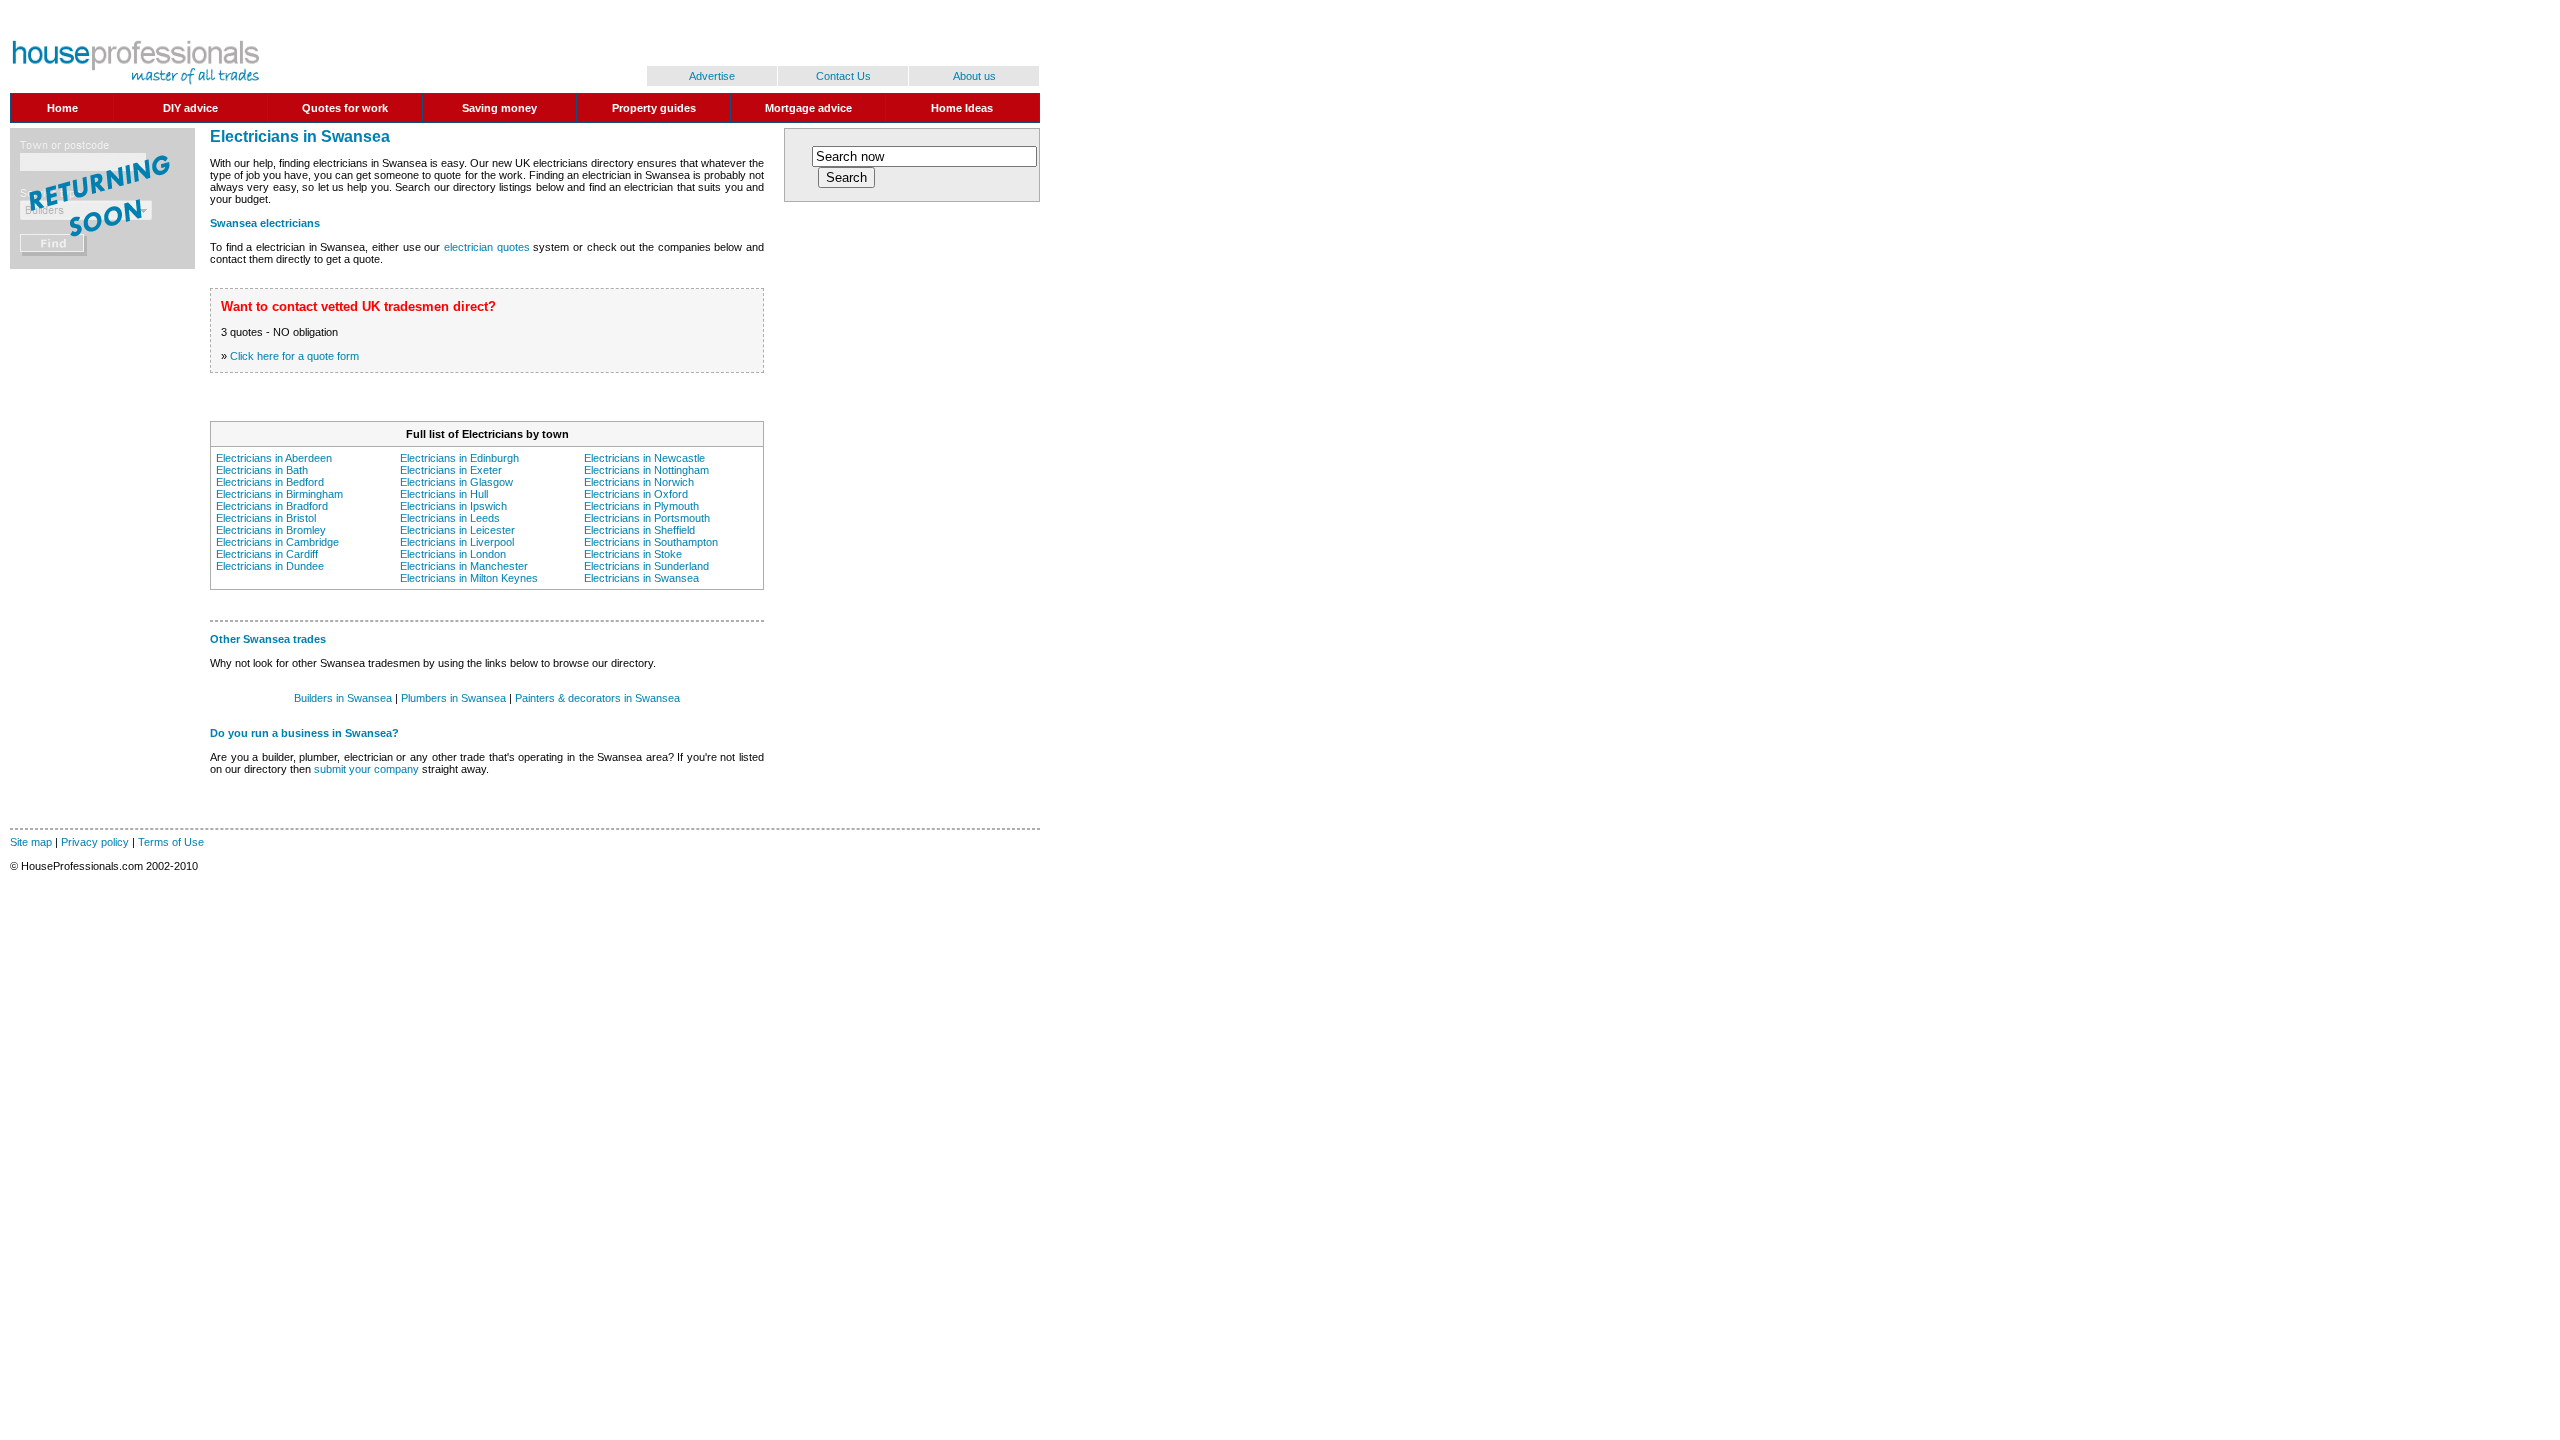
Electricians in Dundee (270, 566)
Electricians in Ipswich (453, 506)
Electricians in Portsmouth (647, 518)
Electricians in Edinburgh (459, 458)
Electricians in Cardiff (267, 554)
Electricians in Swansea (641, 578)
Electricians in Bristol (266, 518)
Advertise (712, 76)
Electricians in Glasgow (456, 482)
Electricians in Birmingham (279, 494)
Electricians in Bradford (272, 506)
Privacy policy (95, 842)
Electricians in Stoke (633, 554)
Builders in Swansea (343, 698)
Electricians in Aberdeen (274, 458)
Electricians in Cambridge (277, 542)
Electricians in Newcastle (644, 458)
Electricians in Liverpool (457, 542)
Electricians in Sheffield (639, 530)
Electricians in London (453, 554)
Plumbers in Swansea (453, 698)
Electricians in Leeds (450, 518)
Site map (31, 842)
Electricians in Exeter (451, 470)
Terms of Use (171, 842)
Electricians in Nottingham (646, 470)
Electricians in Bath (262, 470)
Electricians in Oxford (636, 494)
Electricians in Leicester (457, 530)
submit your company (366, 769)
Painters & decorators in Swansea (597, 698)
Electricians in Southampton (651, 542)
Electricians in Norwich (639, 482)
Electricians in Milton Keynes (469, 578)
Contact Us (843, 76)
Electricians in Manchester (464, 566)
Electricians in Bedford (270, 482)
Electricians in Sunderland (646, 566)
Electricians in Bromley (271, 530)
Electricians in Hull (444, 494)
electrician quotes (487, 247)
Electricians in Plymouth (641, 506)
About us (974, 76)
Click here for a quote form (294, 356)
